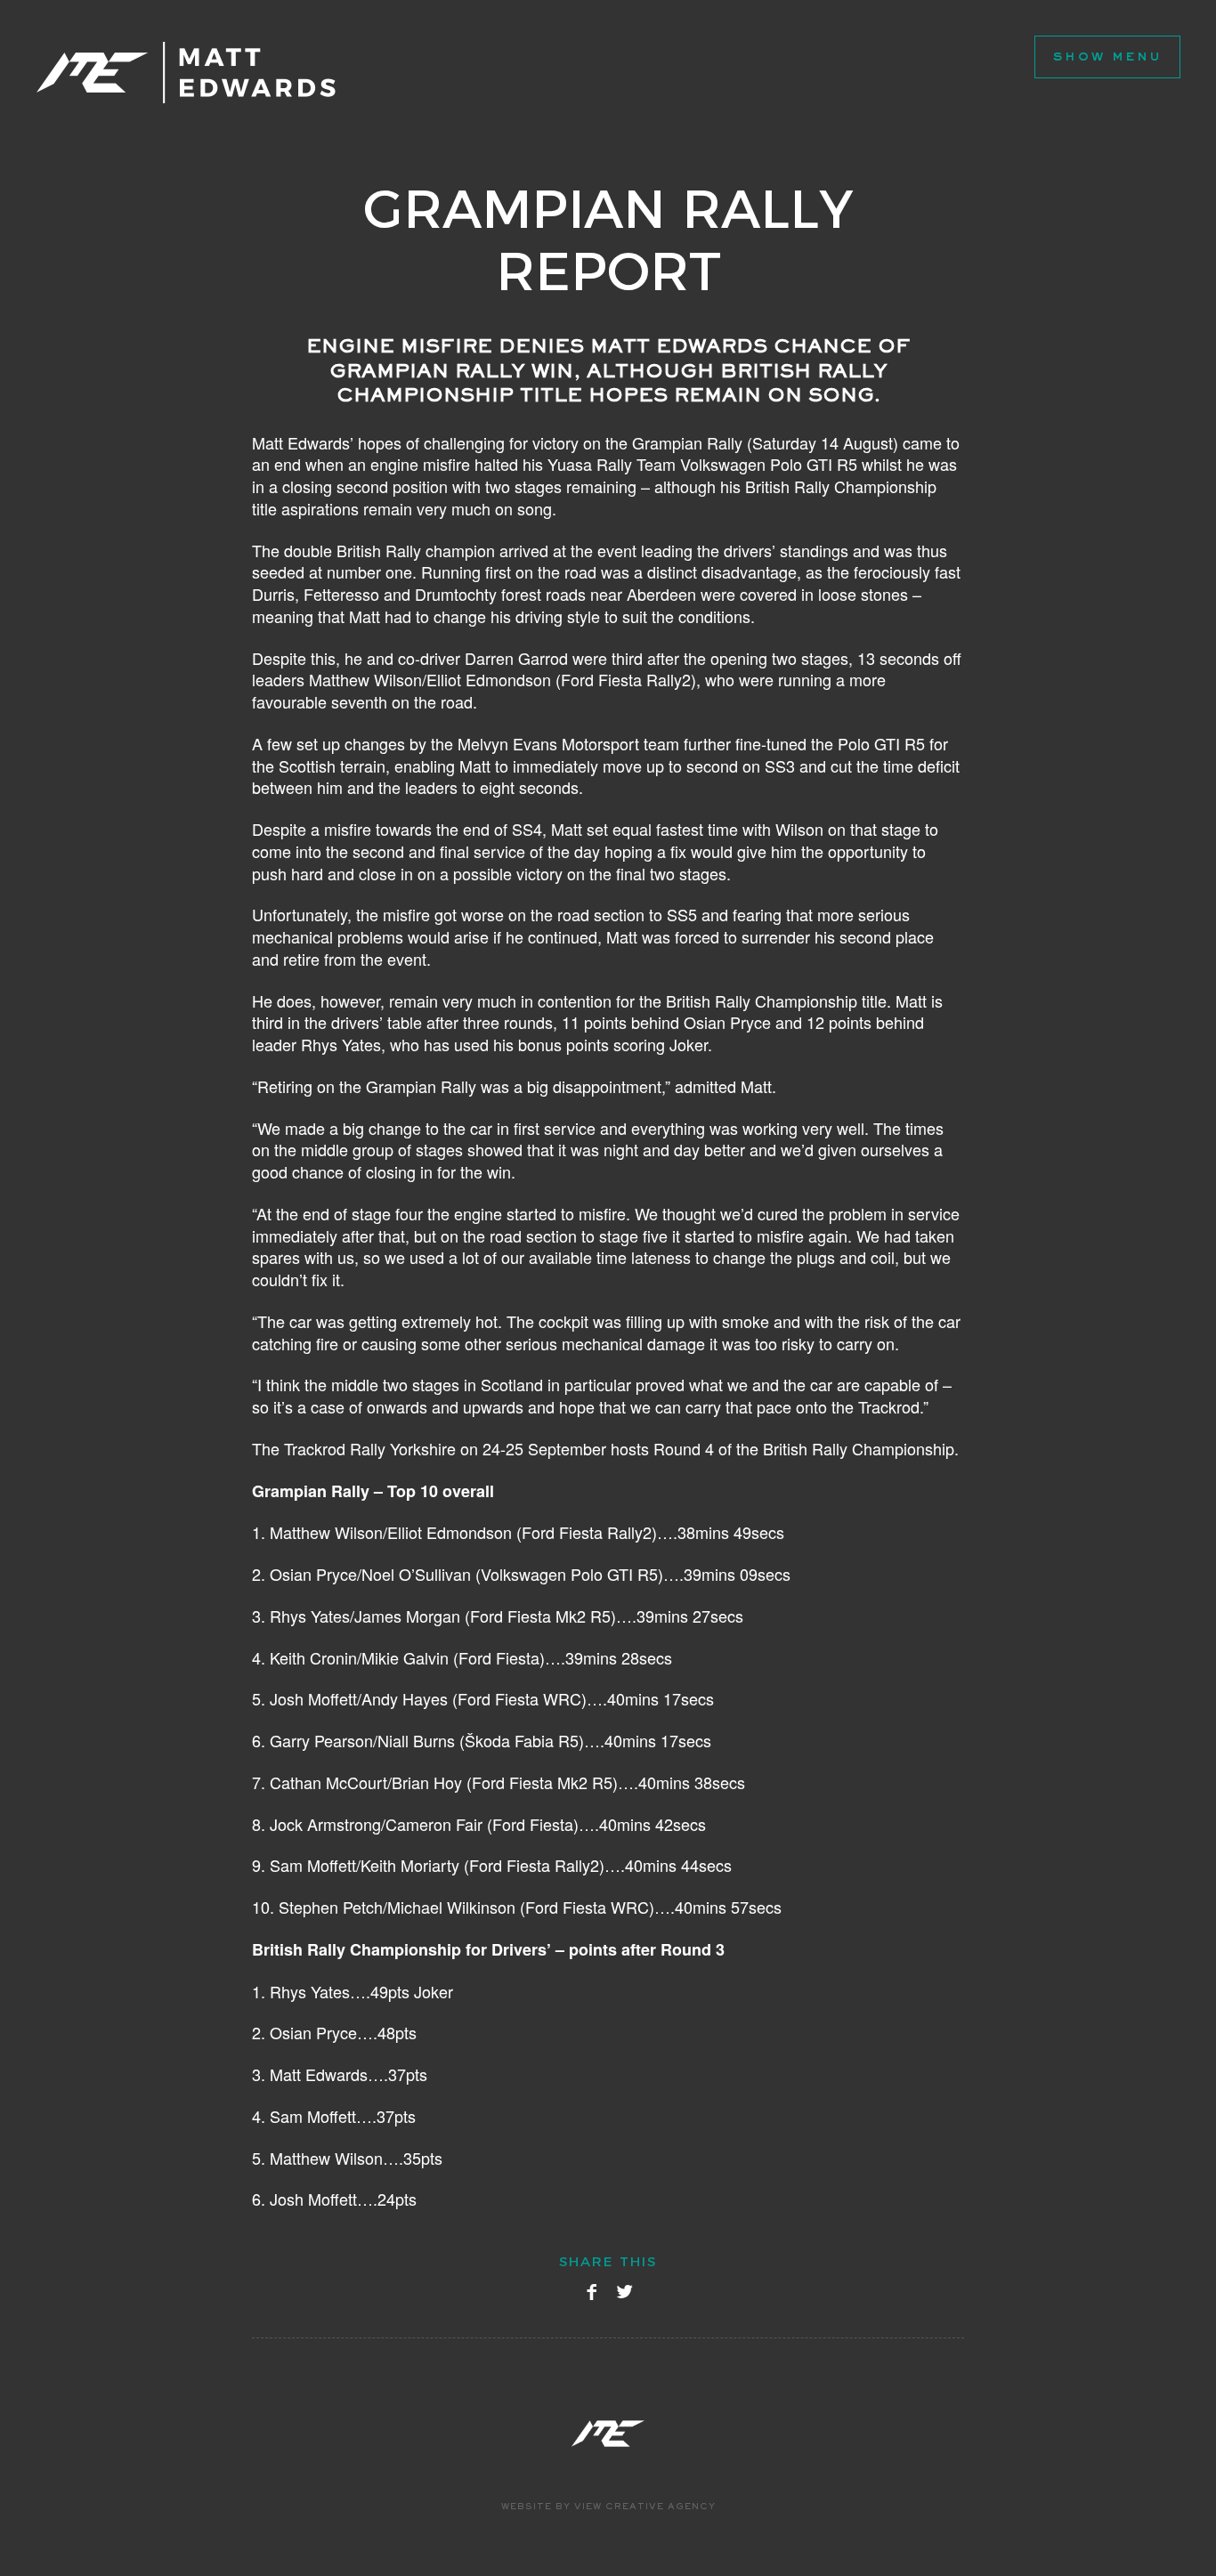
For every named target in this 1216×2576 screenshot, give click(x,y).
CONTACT (283, 130)
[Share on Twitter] (624, 2296)
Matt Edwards (186, 73)
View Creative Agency (645, 2508)
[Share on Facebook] (592, 2296)
